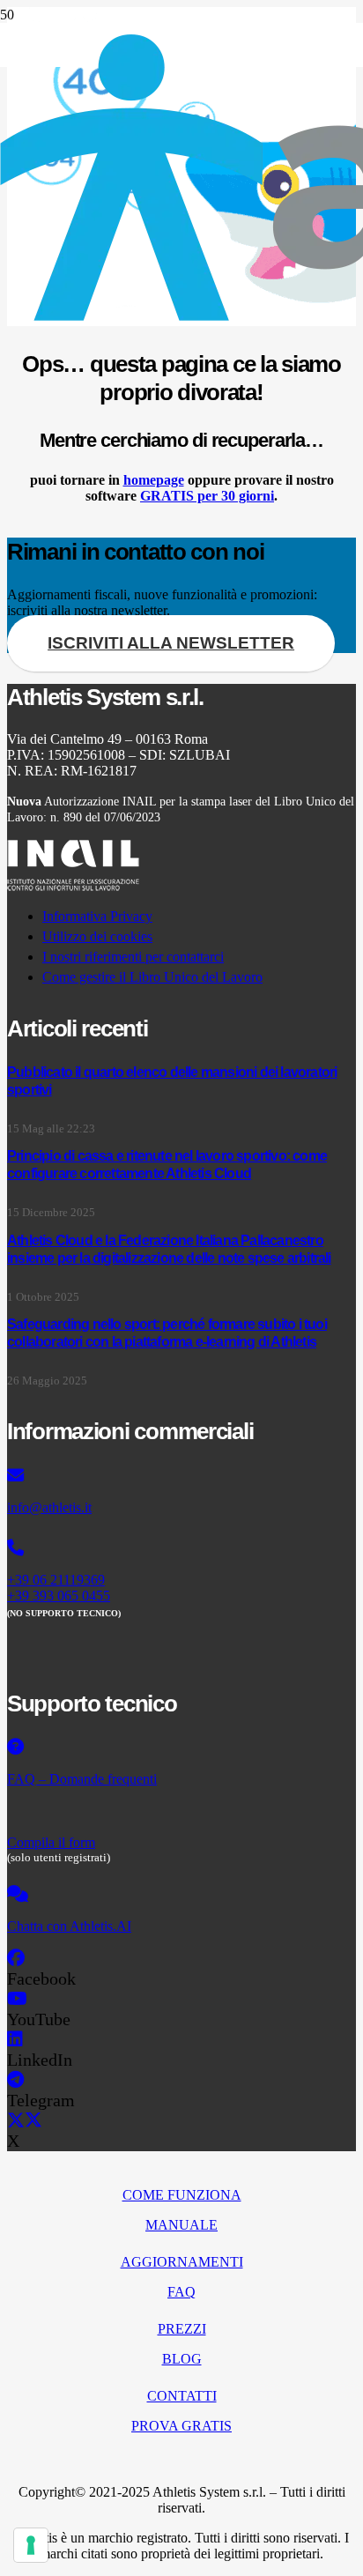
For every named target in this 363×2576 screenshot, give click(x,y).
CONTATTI (182, 2396)
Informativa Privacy (97, 916)
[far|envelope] (181, 1476)
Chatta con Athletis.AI (69, 1926)
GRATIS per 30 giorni (207, 496)
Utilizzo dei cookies (97, 936)
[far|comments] (181, 1895)
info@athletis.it (49, 1507)
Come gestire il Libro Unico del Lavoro (152, 977)
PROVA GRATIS (181, 2426)
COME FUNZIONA (182, 2195)
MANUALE (181, 2225)
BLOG (182, 2359)
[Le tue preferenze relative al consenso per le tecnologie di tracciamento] (31, 2545)
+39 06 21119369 (56, 1580)
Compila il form (51, 1842)
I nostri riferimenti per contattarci (133, 957)
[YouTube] (17, 1999)
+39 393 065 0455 (59, 1596)
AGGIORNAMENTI (182, 2262)
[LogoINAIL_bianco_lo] (73, 886)
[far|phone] (181, 1548)
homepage (154, 480)
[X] (25, 2120)
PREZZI (182, 2329)
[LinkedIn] (15, 2039)
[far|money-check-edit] (181, 1811)
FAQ (181, 2292)
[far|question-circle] (181, 1748)
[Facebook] (16, 1958)
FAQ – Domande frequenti (82, 1779)
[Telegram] (15, 2080)
